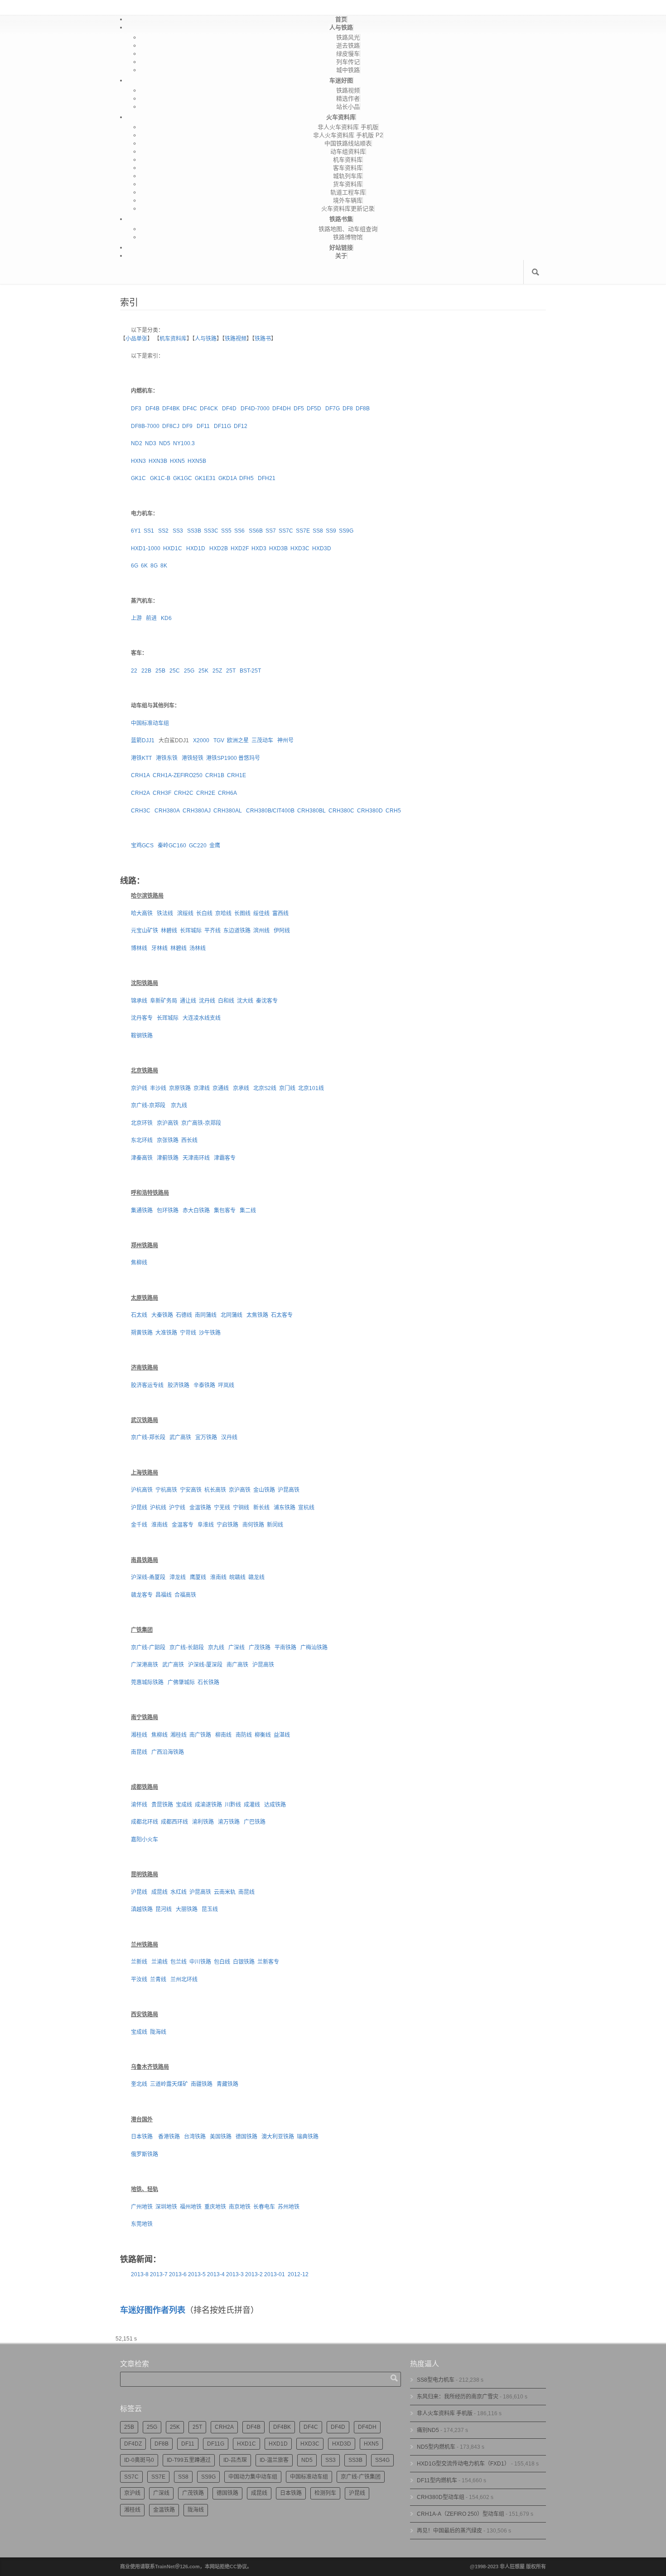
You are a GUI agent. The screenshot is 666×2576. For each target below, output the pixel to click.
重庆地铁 (215, 2207)
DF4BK (171, 409)
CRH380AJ (197, 811)
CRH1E (236, 775)
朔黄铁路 (142, 1333)
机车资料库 (348, 160)
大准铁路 (166, 1333)
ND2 (137, 443)
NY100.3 (184, 443)
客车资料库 (348, 168)
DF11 (203, 426)
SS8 (318, 531)
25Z (217, 671)
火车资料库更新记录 (348, 209)
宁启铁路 (227, 1525)
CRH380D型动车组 (441, 2497)
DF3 (136, 409)
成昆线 (159, 1892)
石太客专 (282, 1315)
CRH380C (341, 811)
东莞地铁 (142, 2224)
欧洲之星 (238, 740)
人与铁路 (341, 27)
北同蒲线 (232, 1315)
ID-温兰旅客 (274, 2460)
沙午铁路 (210, 1333)
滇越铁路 (142, 1909)
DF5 (299, 409)
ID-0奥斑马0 (139, 2460)
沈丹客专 (142, 1018)
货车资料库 (348, 184)
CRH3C (141, 811)
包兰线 (179, 1962)
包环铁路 (168, 1211)
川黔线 (233, 1805)
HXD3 (259, 548)
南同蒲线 (206, 1315)
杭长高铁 (215, 1490)
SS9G (346, 531)
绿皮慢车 (348, 54)
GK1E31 (205, 478)
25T (231, 671)
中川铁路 (200, 1962)
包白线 (222, 1962)
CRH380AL (228, 811)
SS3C (211, 531)
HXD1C (173, 548)
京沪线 (139, 1088)
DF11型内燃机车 (437, 2480)
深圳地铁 (166, 2207)
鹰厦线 (198, 1577)
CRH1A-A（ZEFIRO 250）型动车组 (461, 2514)
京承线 (241, 1088)
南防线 (244, 1735)
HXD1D (196, 548)
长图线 (242, 913)
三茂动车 (262, 740)
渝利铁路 (203, 1822)
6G (135, 566)
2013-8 (140, 2274)
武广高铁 (180, 1437)
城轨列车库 (348, 176)
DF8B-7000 (145, 426)
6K (144, 566)
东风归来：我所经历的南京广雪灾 (458, 2397)
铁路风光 (348, 37)
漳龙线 (178, 1577)
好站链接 (341, 248)
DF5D (314, 409)
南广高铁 (237, 1665)
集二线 (248, 1211)
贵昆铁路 (162, 1805)
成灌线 (252, 1805)
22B (146, 671)
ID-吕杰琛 (235, 2460)
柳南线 (223, 1735)
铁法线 (165, 913)
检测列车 (325, 2493)
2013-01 (275, 2274)
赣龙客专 (142, 1595)
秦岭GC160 (172, 846)
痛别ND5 (428, 2430)
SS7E (303, 531)
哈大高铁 (142, 913)
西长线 (189, 1140)
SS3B (194, 531)
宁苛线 (188, 1333)
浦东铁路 (285, 1508)
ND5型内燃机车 (436, 2447)
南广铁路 (200, 1735)
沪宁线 (177, 1508)
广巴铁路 (255, 1822)
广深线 (236, 1648)
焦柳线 (139, 1263)
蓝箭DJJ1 (143, 740)
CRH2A (140, 793)
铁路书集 (341, 219)
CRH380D (370, 811)
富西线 (280, 913)
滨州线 (261, 931)
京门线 (287, 1088)
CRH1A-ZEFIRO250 (178, 775)
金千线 (139, 1525)
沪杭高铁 (142, 1490)
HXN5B (197, 461)
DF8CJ (171, 426)
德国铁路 (246, 2137)
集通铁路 (142, 1211)
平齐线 (212, 931)
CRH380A (167, 811)
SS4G (382, 2460)
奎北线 (139, 2084)
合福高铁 (185, 1595)
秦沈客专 (267, 1001)
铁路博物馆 (348, 237)
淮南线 (159, 1525)
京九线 (179, 1105)
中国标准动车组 (150, 723)
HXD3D (322, 548)
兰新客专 (268, 1962)
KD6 (166, 618)
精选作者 (348, 99)
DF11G (222, 426)
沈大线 (245, 1001)
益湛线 (282, 1735)
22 (134, 671)
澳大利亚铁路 (278, 2137)
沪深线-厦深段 (205, 1665)
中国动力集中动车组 (253, 2477)
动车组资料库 (348, 151)
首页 (341, 19)
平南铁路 (285, 1648)
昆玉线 (210, 1909)
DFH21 (267, 478)
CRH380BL (311, 811)
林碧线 (169, 931)
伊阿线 (282, 931)
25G (189, 671)
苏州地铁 (289, 2207)
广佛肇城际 (181, 1682)
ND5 (165, 443)
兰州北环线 (184, 1980)
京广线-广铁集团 (361, 2477)
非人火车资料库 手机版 (348, 127)
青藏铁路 (227, 2084)
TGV (219, 740)
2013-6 (178, 2274)
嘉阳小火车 (145, 1840)
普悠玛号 (249, 758)
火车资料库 (341, 117)
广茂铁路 (260, 1648)
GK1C (138, 478)
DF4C (190, 409)
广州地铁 (142, 2207)
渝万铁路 (229, 1822)
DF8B (363, 409)
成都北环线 (145, 1822)
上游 (136, 618)
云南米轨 (225, 1892)
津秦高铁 (142, 1158)
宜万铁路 (206, 1437)
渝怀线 (139, 1805)
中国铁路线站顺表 (348, 143)
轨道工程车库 (348, 192)
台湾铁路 (195, 2137)
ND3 (151, 443)
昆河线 (164, 1909)
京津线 (202, 1088)
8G (154, 566)
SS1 (149, 531)
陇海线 (158, 2032)
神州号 (285, 740)
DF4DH (282, 409)
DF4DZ (133, 2444)
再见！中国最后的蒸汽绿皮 (449, 2531)
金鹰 (215, 846)
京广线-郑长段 (148, 1437)
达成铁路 (275, 1805)
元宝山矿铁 (145, 931)
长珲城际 (191, 931)
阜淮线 (206, 1525)
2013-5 (197, 2274)
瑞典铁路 (308, 2137)
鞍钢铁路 (142, 1036)
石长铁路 (208, 1682)
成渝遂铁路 (208, 1805)
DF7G (333, 409)
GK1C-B (160, 478)
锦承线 (139, 1001)
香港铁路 (169, 2137)
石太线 (139, 1315)
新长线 (261, 1508)
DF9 (187, 426)
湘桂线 (139, 1735)
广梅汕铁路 (314, 1648)
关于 (341, 256)
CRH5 (393, 811)
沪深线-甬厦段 (148, 1577)
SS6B (256, 531)
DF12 (241, 426)
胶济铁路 (179, 1385)
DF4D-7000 (255, 409)
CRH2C (184, 793)
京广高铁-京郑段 (201, 1123)
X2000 (201, 740)
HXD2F (240, 548)
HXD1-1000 (146, 548)
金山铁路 (264, 1490)
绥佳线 (261, 913)
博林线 (139, 948)
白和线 (226, 1001)
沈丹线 (207, 1001)
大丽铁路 (187, 1909)
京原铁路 (180, 1088)
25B (160, 671)
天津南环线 (196, 1158)
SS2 (163, 531)
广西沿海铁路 (168, 1752)
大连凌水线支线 (202, 1018)
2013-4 (216, 2274)
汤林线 (198, 948)
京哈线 (223, 913)
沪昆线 (139, 1508)
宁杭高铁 (166, 1490)
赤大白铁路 (196, 1211)
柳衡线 (263, 1735)
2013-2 (254, 2274)
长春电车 (264, 2207)
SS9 (331, 531)
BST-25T (250, 671)
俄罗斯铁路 (145, 2154)
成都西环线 (174, 1822)
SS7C (286, 531)
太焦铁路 (257, 1315)
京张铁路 (168, 1140)
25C (175, 671)
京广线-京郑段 (148, 1105)
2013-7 (159, 2274)
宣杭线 (306, 1508)
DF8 (348, 409)
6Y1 (136, 531)
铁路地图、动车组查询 (348, 229)
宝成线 (184, 1805)
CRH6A (227, 793)
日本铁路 (142, 2137)
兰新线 (139, 1962)
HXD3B (278, 548)
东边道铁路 (237, 931)
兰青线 (158, 1980)
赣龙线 (256, 1577)
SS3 (177, 531)
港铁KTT (141, 758)
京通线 (221, 1088)
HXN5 (177, 461)
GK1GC (183, 478)
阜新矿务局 (164, 1001)
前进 (151, 618)
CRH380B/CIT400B (270, 811)
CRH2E (206, 793)
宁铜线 (241, 1508)
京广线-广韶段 (148, 1648)
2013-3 (235, 2274)
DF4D (229, 409)
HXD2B (219, 548)
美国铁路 (221, 2137)
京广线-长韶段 (187, 1648)
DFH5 (246, 478)
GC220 (198, 846)
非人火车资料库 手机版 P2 (348, 135)
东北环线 (142, 1140)
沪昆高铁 (289, 1490)
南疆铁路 (202, 2084)
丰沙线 (158, 1088)
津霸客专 (225, 1158)
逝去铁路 (348, 46)
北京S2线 (265, 1088)
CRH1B (215, 775)
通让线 (188, 1001)
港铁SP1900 (222, 758)
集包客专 (225, 1211)
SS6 (239, 531)
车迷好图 (341, 80)
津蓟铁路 (168, 1158)
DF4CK (209, 409)
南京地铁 (240, 2207)
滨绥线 (185, 913)
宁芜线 (222, 1508)
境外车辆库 (348, 200)
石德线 (184, 1315)
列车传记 (348, 62)
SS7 (271, 531)
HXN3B (158, 461)
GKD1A (227, 478)
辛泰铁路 (204, 1385)
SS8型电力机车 (436, 2380)
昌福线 (164, 1595)
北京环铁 (142, 1123)
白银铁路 (244, 1962)
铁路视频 (348, 90)
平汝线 (139, 1980)
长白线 (204, 913)
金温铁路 (200, 1508)
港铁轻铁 (193, 758)
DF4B (152, 409)
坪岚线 (226, 1385)
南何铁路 (253, 1525)
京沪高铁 (168, 1123)
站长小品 (348, 107)
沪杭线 (158, 1508)
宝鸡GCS (142, 846)
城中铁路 (348, 70)
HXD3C (300, 548)
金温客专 (183, 1525)
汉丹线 (229, 1437)
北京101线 (311, 1088)
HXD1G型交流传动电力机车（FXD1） (463, 2464)
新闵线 (275, 1525)
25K (203, 671)
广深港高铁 (145, 1665)
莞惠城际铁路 (147, 1682)
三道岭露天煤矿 (169, 2084)
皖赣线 (237, 1577)
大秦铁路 (162, 1315)
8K (164, 566)
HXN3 (138, 461)
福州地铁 (191, 2207)
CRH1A (140, 775)
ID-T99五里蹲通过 (189, 2460)
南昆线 (139, 1752)
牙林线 (159, 948)
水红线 (179, 1892)
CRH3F (162, 793)
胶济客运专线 (147, 1385)
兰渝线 (159, 1962)
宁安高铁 (191, 1490)
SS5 (226, 531)
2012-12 (298, 2274)
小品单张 (136, 339)
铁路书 (263, 339)
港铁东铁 (167, 758)
